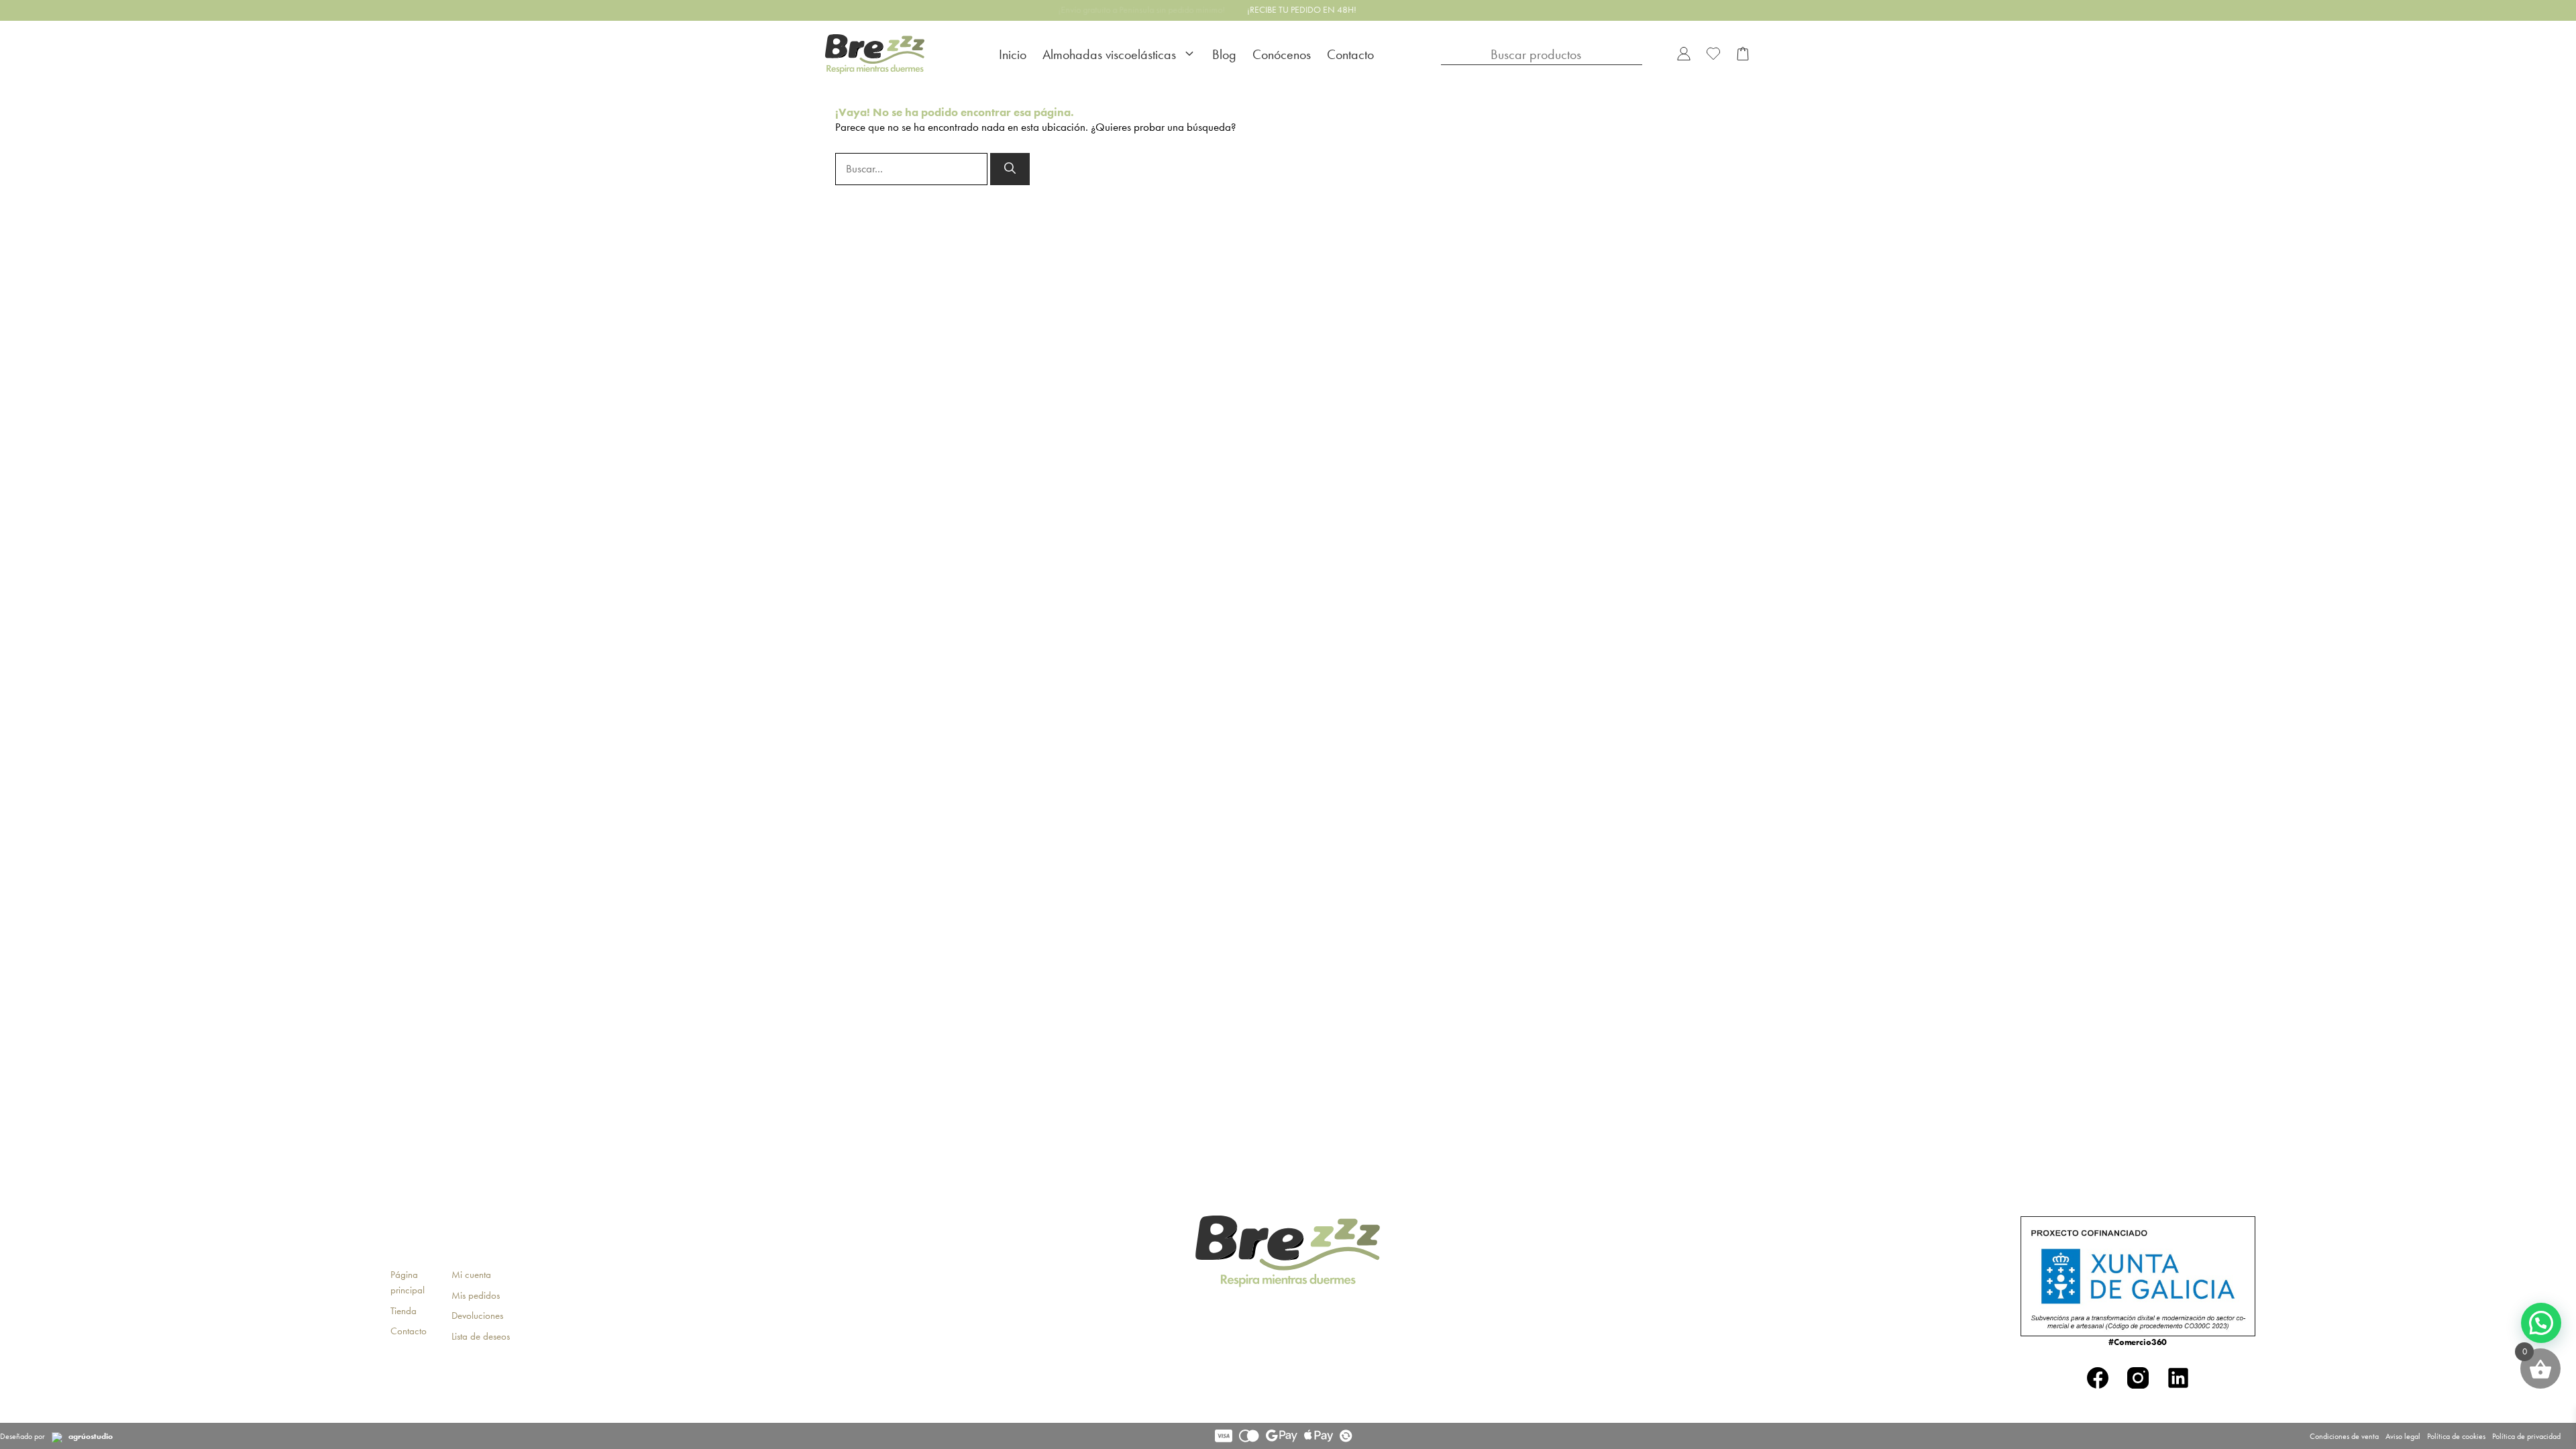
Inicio (1013, 54)
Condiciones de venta (2344, 1436)
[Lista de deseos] (1713, 55)
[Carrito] (1743, 55)
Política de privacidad (2526, 1436)
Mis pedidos (476, 1295)
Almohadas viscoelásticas (1109, 54)
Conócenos (1282, 54)
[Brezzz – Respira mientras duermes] (875, 55)
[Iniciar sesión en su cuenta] (1684, 55)
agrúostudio (91, 1436)
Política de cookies (2456, 1436)
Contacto (1350, 54)
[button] (2541, 1323)
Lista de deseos (481, 1336)
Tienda (404, 1311)
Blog (1224, 54)
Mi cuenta (471, 1275)
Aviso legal (2403, 1436)
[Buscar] (1010, 169)
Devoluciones (477, 1316)
